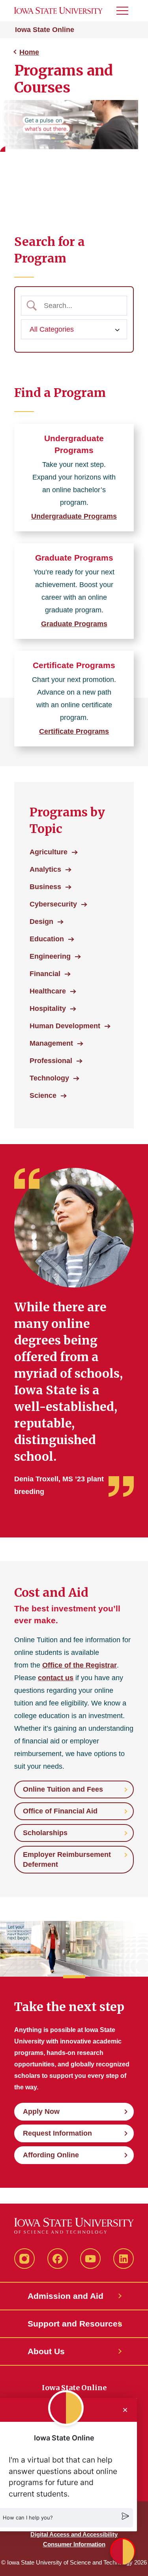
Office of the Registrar (80, 1665)
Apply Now (41, 2111)
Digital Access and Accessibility (74, 2534)
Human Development (65, 1026)
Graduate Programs (74, 558)
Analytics (45, 869)
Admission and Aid (66, 2296)
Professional (51, 1061)
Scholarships (45, 1833)
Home (29, 52)
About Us (46, 2351)
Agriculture (49, 852)
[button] (123, 2551)
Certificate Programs (74, 665)
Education (47, 939)
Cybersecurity (53, 904)
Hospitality (48, 1008)
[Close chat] (125, 2410)
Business (45, 887)
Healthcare (48, 991)
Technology (49, 1078)
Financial (45, 974)
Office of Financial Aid (60, 1811)
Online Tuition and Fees (63, 1789)
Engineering (50, 956)
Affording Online (51, 2155)
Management (51, 1043)
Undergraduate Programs (74, 516)
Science (43, 1095)
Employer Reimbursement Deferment (67, 1859)
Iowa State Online (45, 30)
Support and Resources (74, 2324)
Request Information (57, 2133)
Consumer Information (74, 2544)
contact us (56, 1678)
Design (41, 922)
